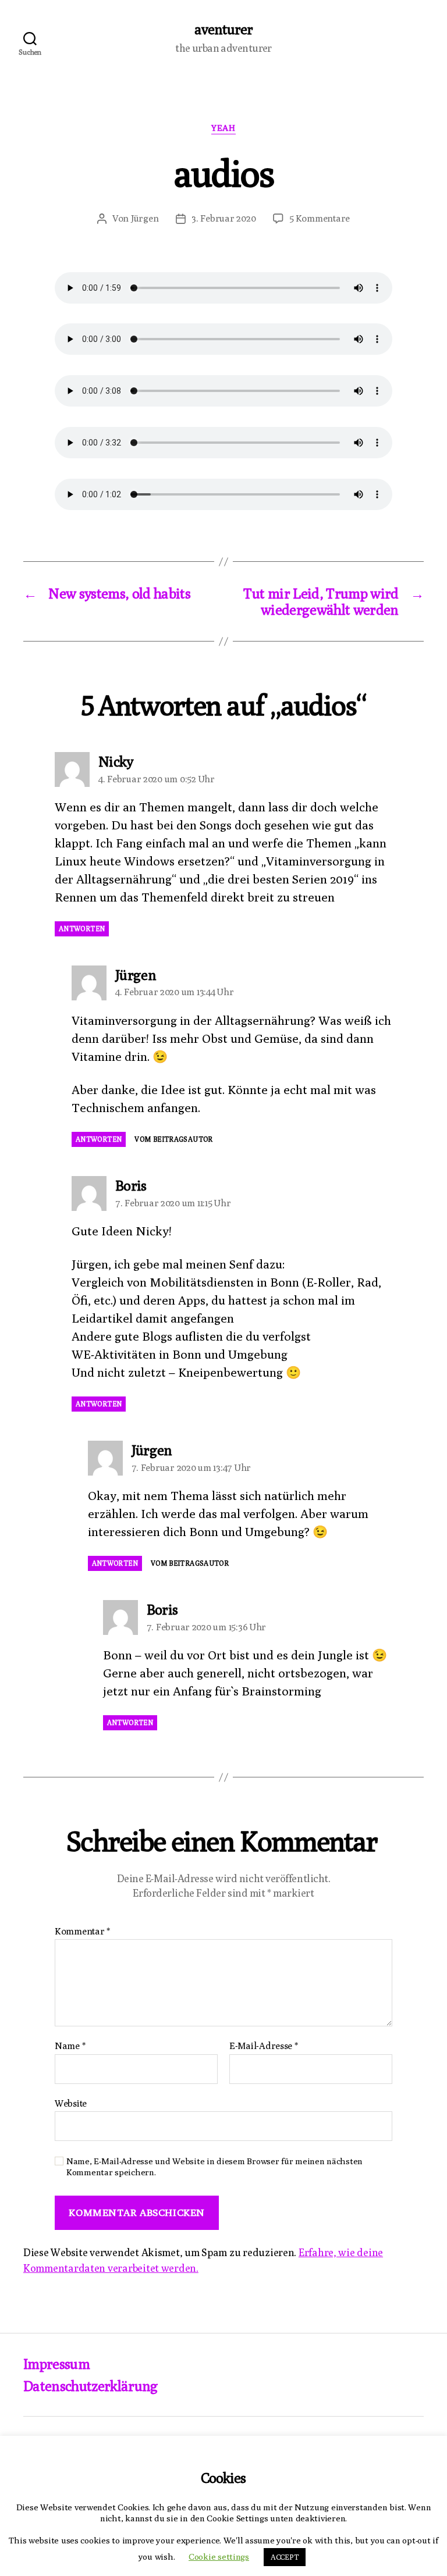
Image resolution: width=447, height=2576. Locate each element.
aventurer (223, 29)
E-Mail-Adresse (264, 2046)
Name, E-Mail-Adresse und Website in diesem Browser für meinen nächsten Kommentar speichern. (214, 2167)
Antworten (82, 929)
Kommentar (82, 1932)
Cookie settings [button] (219, 2557)
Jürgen (145, 218)
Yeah (223, 128)
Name (70, 2046)
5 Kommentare (320, 218)
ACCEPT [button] (285, 2557)
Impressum (56, 2364)
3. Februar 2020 (223, 218)
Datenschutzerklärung (91, 2386)
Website (71, 2103)
